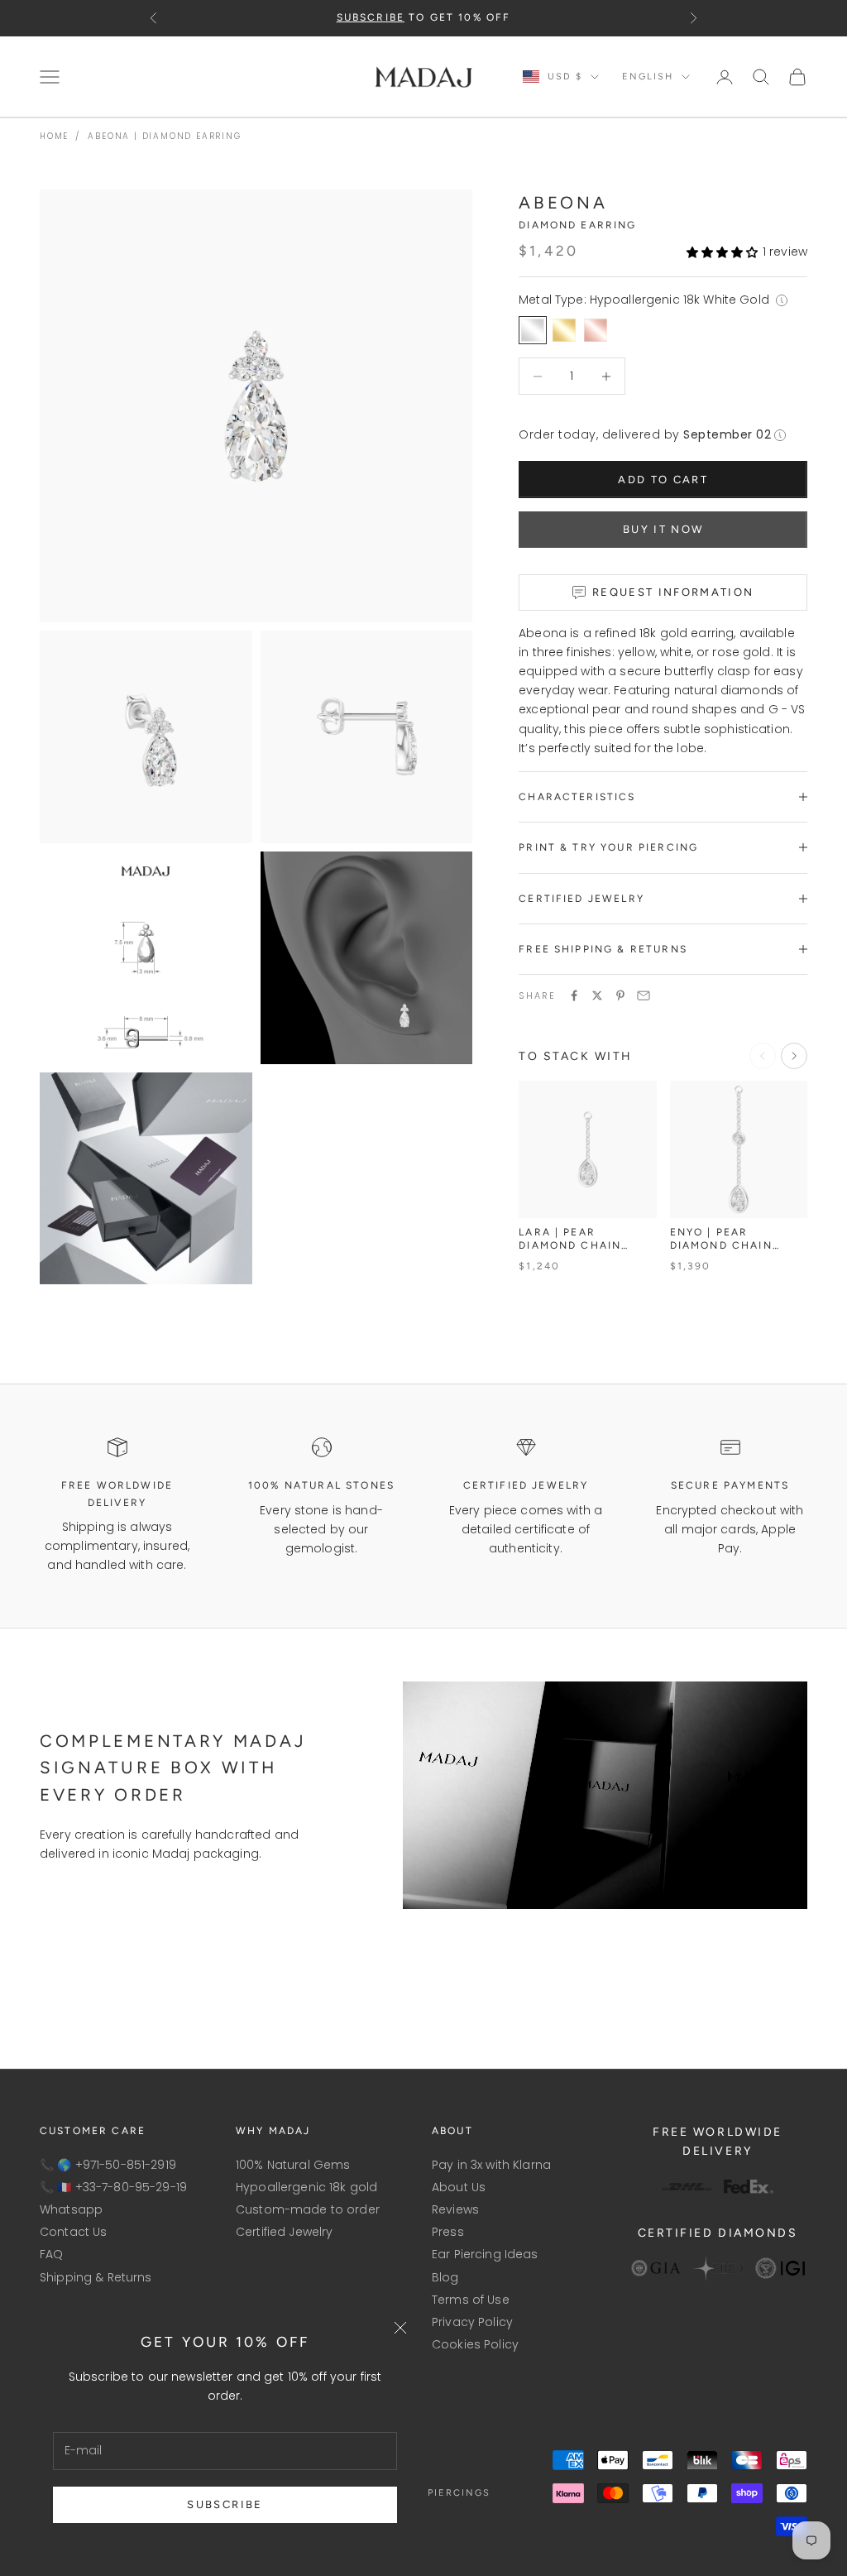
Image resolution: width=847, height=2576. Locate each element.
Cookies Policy (475, 2344)
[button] (723, 252)
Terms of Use (471, 2300)
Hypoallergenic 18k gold (306, 2187)
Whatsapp (71, 2209)
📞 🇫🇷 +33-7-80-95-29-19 (113, 2187)
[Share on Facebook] (574, 995)
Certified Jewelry (284, 2232)
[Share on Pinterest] (620, 995)
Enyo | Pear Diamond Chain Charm (721, 1239)
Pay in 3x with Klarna (491, 2165)
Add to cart (663, 480)
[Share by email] (644, 995)
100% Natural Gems (293, 2165)
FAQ (51, 2254)
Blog (445, 2277)
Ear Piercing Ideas (485, 2254)
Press (448, 2232)
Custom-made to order (308, 2209)
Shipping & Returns (96, 2277)
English (648, 77)
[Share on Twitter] (597, 995)
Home (54, 136)
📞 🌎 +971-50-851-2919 (108, 2165)
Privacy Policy (472, 2322)
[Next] (794, 1056)
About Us (459, 2187)
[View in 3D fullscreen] (449, 1261)
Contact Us (73, 2232)
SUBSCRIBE (225, 2504)
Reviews (455, 2209)
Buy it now (663, 529)
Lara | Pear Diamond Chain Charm (570, 1239)
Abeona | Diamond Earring (164, 136)
